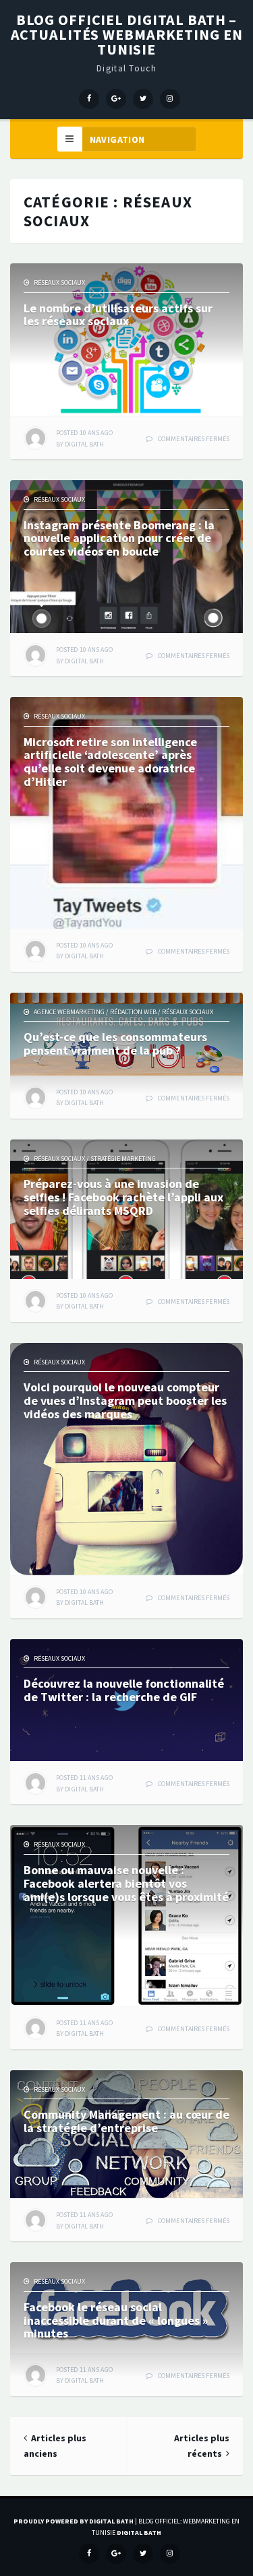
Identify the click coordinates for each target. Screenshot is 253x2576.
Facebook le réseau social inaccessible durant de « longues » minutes (116, 2320)
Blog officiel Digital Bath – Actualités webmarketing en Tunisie (127, 34)
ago (84, 433)
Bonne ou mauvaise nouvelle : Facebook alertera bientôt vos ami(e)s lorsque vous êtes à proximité (126, 1883)
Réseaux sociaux (59, 283)
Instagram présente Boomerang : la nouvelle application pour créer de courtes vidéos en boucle (119, 538)
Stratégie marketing (123, 1159)
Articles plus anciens (55, 2446)
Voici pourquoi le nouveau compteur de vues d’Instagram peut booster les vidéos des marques (125, 1400)
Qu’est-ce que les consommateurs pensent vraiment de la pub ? (115, 1044)
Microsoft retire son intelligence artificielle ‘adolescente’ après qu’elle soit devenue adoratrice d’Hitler (110, 762)
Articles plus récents (202, 2446)
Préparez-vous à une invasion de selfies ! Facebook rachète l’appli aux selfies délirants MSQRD (123, 1197)
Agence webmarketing (69, 1012)
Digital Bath (84, 444)
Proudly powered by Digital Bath (74, 2521)
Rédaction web (133, 1012)
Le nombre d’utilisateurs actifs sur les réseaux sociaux (118, 315)
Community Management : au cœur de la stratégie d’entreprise (126, 2121)
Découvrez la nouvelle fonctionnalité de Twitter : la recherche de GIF (124, 1690)
